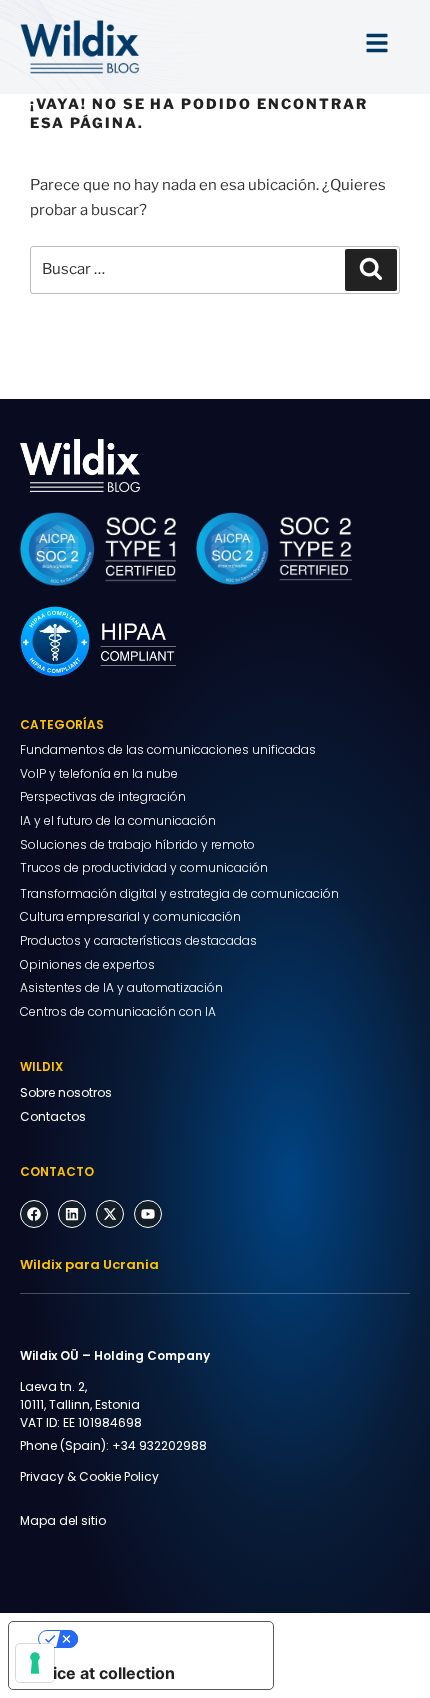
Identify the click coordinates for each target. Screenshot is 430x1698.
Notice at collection (100, 1673)
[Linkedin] (72, 1214)
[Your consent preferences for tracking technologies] (35, 1663)
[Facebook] (34, 1214)
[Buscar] (371, 270)
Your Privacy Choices (161, 1639)
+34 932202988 (159, 1445)
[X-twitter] (110, 1214)
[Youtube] (148, 1214)
